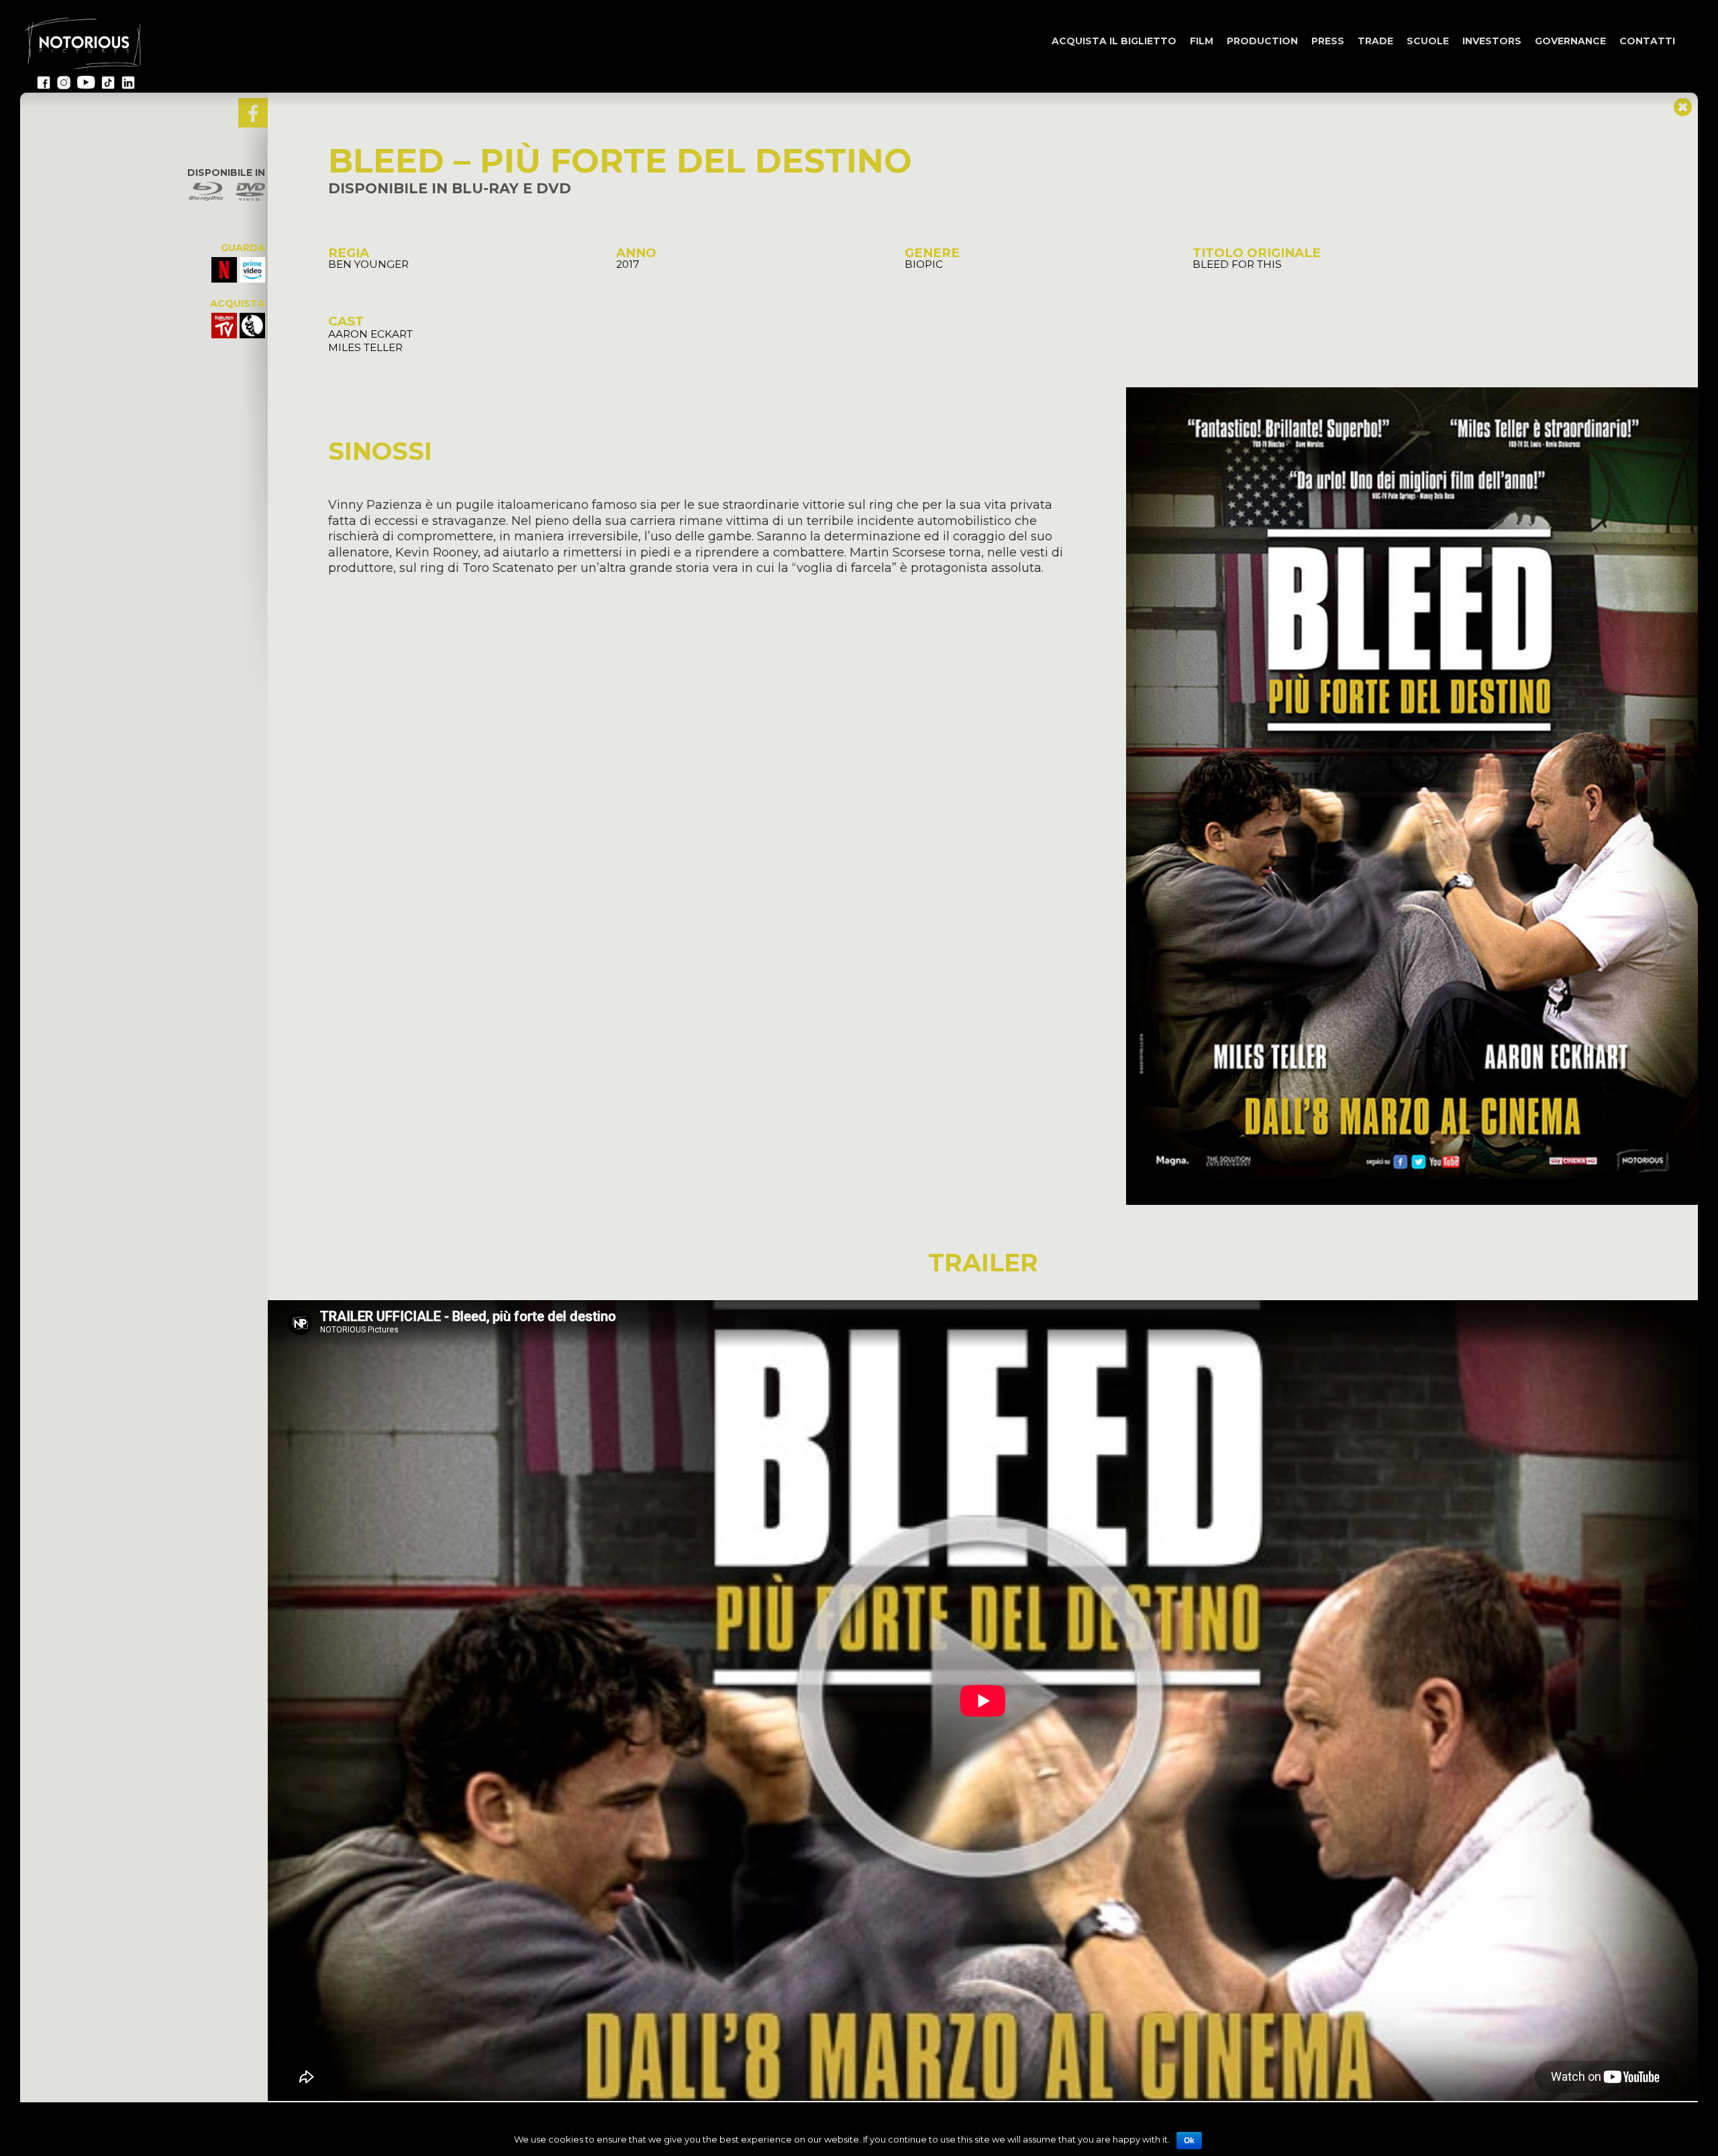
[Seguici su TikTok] (108, 87)
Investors (1492, 41)
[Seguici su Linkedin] (128, 87)
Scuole (1428, 41)
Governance (1570, 41)
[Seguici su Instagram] (64, 87)
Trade (1375, 41)
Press (1328, 41)
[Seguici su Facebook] (44, 87)
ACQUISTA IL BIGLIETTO (1114, 41)
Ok (1189, 2141)
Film (1202, 41)
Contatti (1647, 41)
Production (1262, 41)
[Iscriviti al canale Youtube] (86, 87)
